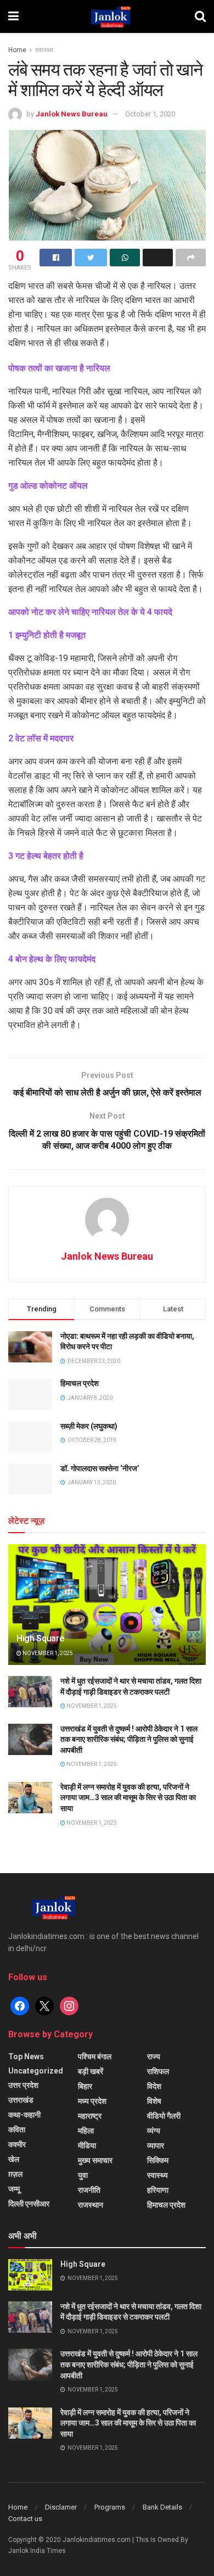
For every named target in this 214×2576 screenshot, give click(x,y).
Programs (110, 2507)
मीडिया (87, 2145)
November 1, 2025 (47, 1653)
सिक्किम (158, 2160)
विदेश (154, 2086)
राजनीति (89, 2190)
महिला (86, 2131)
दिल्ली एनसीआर (29, 2204)
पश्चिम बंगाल (95, 2057)
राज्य (154, 2057)
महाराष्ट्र (90, 2116)
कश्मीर (17, 2144)
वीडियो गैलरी (164, 2116)
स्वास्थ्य (44, 50)
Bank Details (162, 2507)
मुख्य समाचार (95, 2160)
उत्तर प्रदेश (23, 2085)
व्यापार (156, 2145)
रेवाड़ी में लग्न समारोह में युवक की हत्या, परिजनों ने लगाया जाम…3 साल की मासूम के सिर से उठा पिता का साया (128, 1798)
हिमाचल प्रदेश (80, 1383)
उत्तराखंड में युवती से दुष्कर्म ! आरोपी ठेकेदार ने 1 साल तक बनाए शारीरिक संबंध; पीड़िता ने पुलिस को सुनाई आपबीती (129, 1739)
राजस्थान (91, 2205)
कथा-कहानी (24, 2115)
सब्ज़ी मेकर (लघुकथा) (89, 1426)
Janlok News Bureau (72, 114)
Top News (26, 2057)
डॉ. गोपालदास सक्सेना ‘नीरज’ (100, 1468)
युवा (83, 2175)
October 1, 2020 (150, 114)
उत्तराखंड (21, 2100)
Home (17, 50)
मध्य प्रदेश (92, 2101)
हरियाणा (158, 2190)
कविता (17, 2130)
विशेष (154, 2101)
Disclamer (61, 2507)
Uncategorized (36, 2071)
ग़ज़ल (15, 2174)
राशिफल (158, 2071)
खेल (14, 2159)
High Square (40, 1638)
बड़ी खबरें (91, 2071)
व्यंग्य (154, 2131)
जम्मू (14, 2189)
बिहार (85, 2086)
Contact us (25, 2519)
